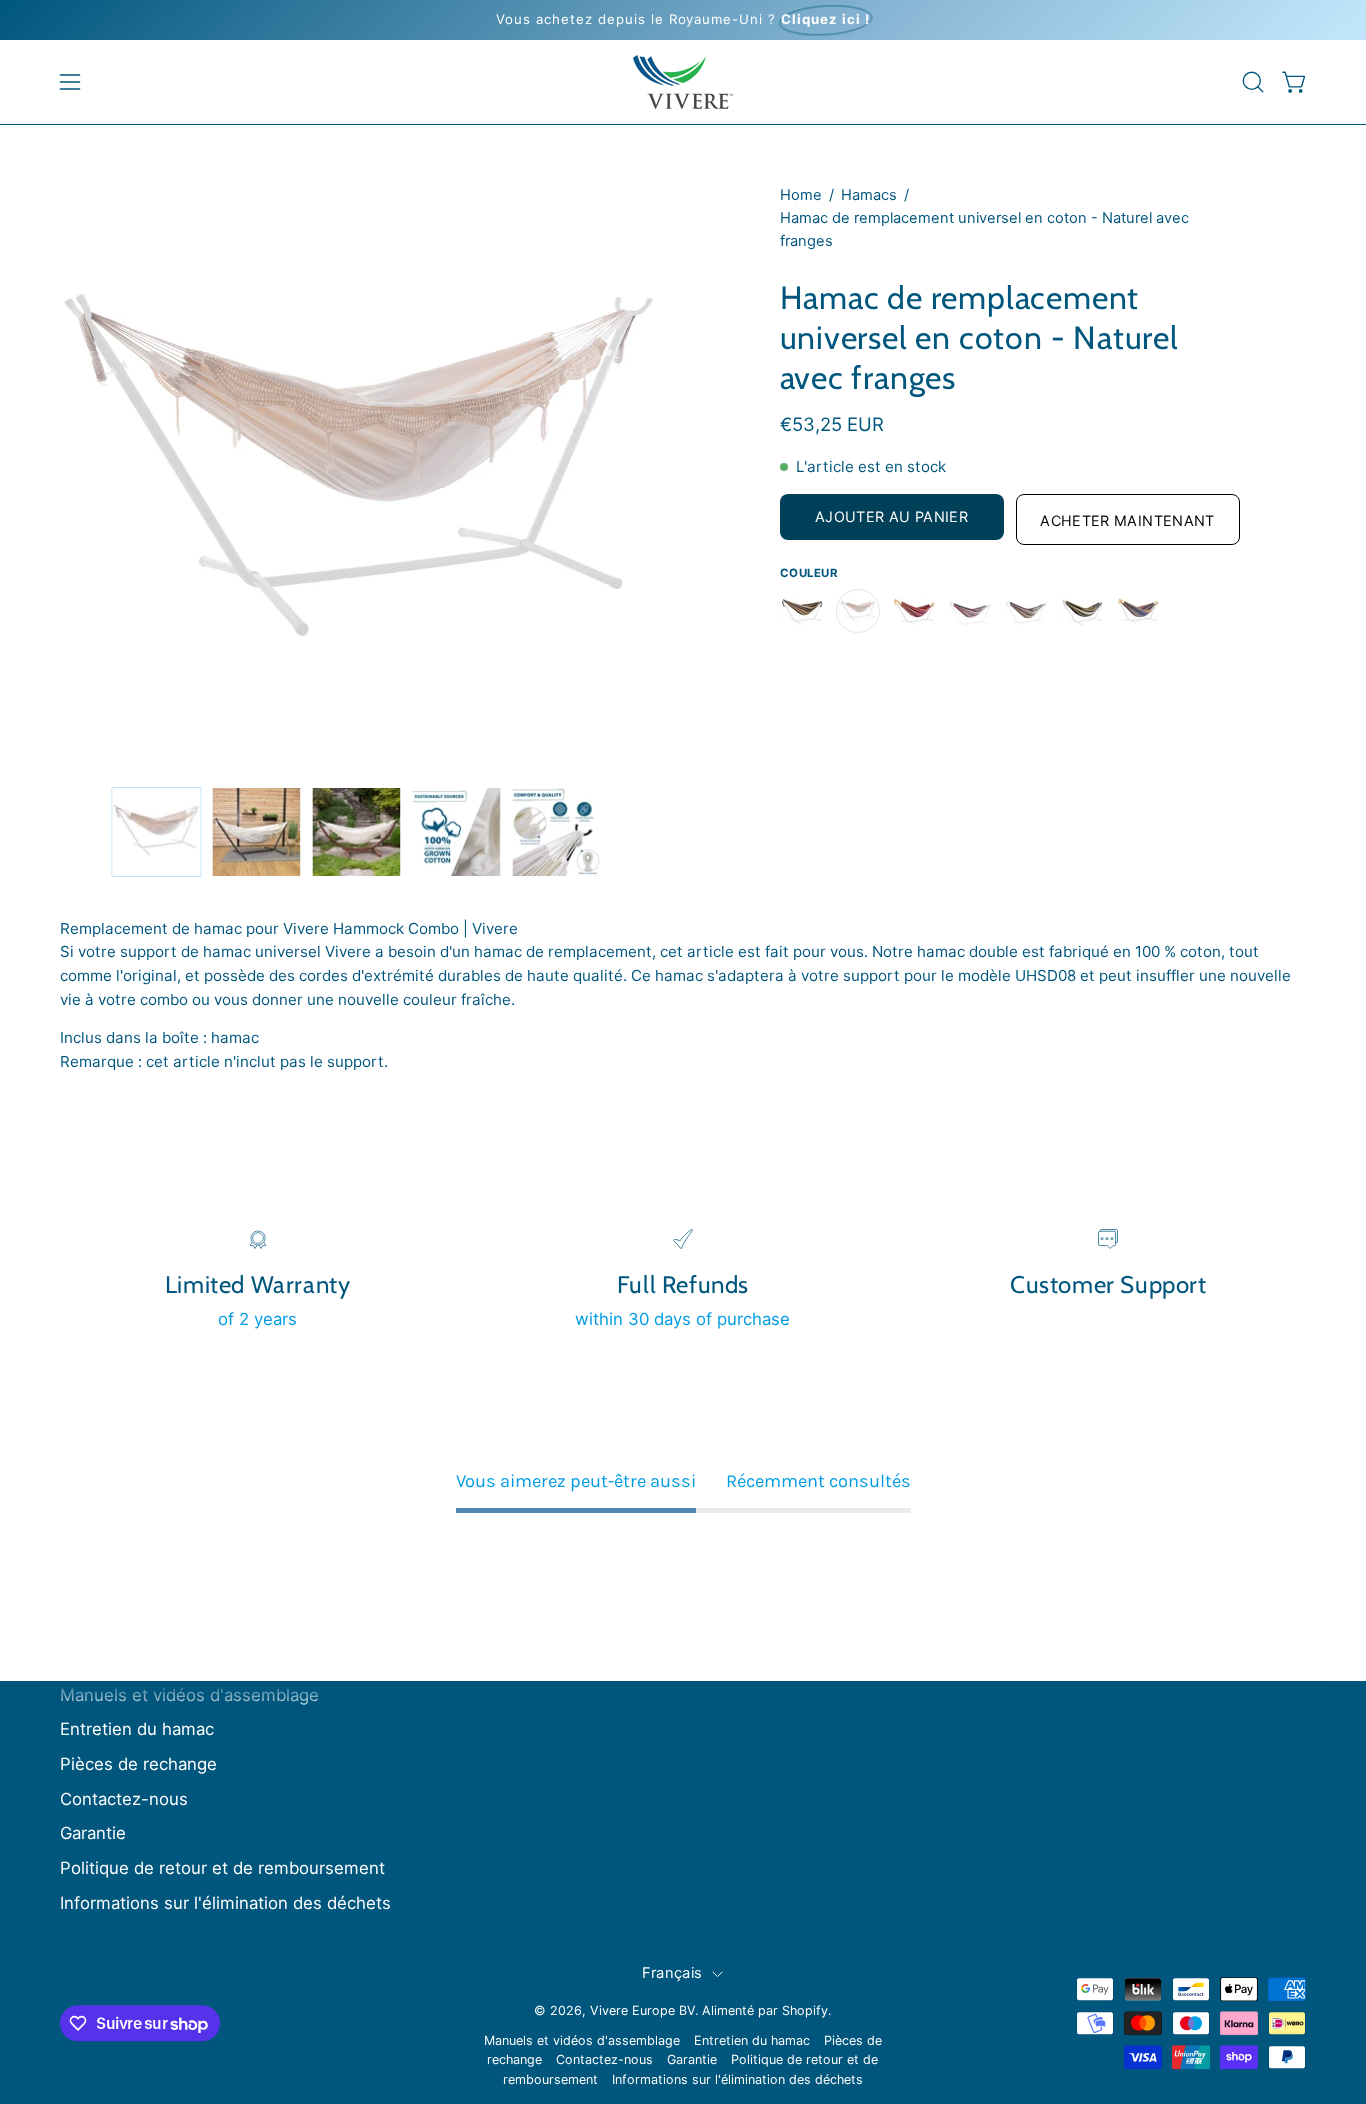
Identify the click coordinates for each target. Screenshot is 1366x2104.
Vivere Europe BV (642, 2010)
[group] (683, 20)
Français (672, 1973)
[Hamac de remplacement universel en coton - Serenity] (1082, 611)
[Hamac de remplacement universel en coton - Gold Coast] (802, 611)
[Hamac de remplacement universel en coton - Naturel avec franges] (156, 832)
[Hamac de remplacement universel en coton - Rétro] (1026, 611)
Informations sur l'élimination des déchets (225, 1903)
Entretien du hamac (137, 1730)
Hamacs (869, 195)
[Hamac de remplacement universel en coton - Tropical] (1138, 611)
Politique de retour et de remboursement (222, 1868)
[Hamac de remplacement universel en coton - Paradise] (914, 611)
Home (801, 195)
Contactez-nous (124, 1799)
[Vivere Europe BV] (683, 82)
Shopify (805, 2010)
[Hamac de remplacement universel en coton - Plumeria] (970, 611)
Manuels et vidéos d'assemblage (189, 1695)
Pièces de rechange (138, 1765)
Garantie (93, 1834)
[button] (1253, 82)
